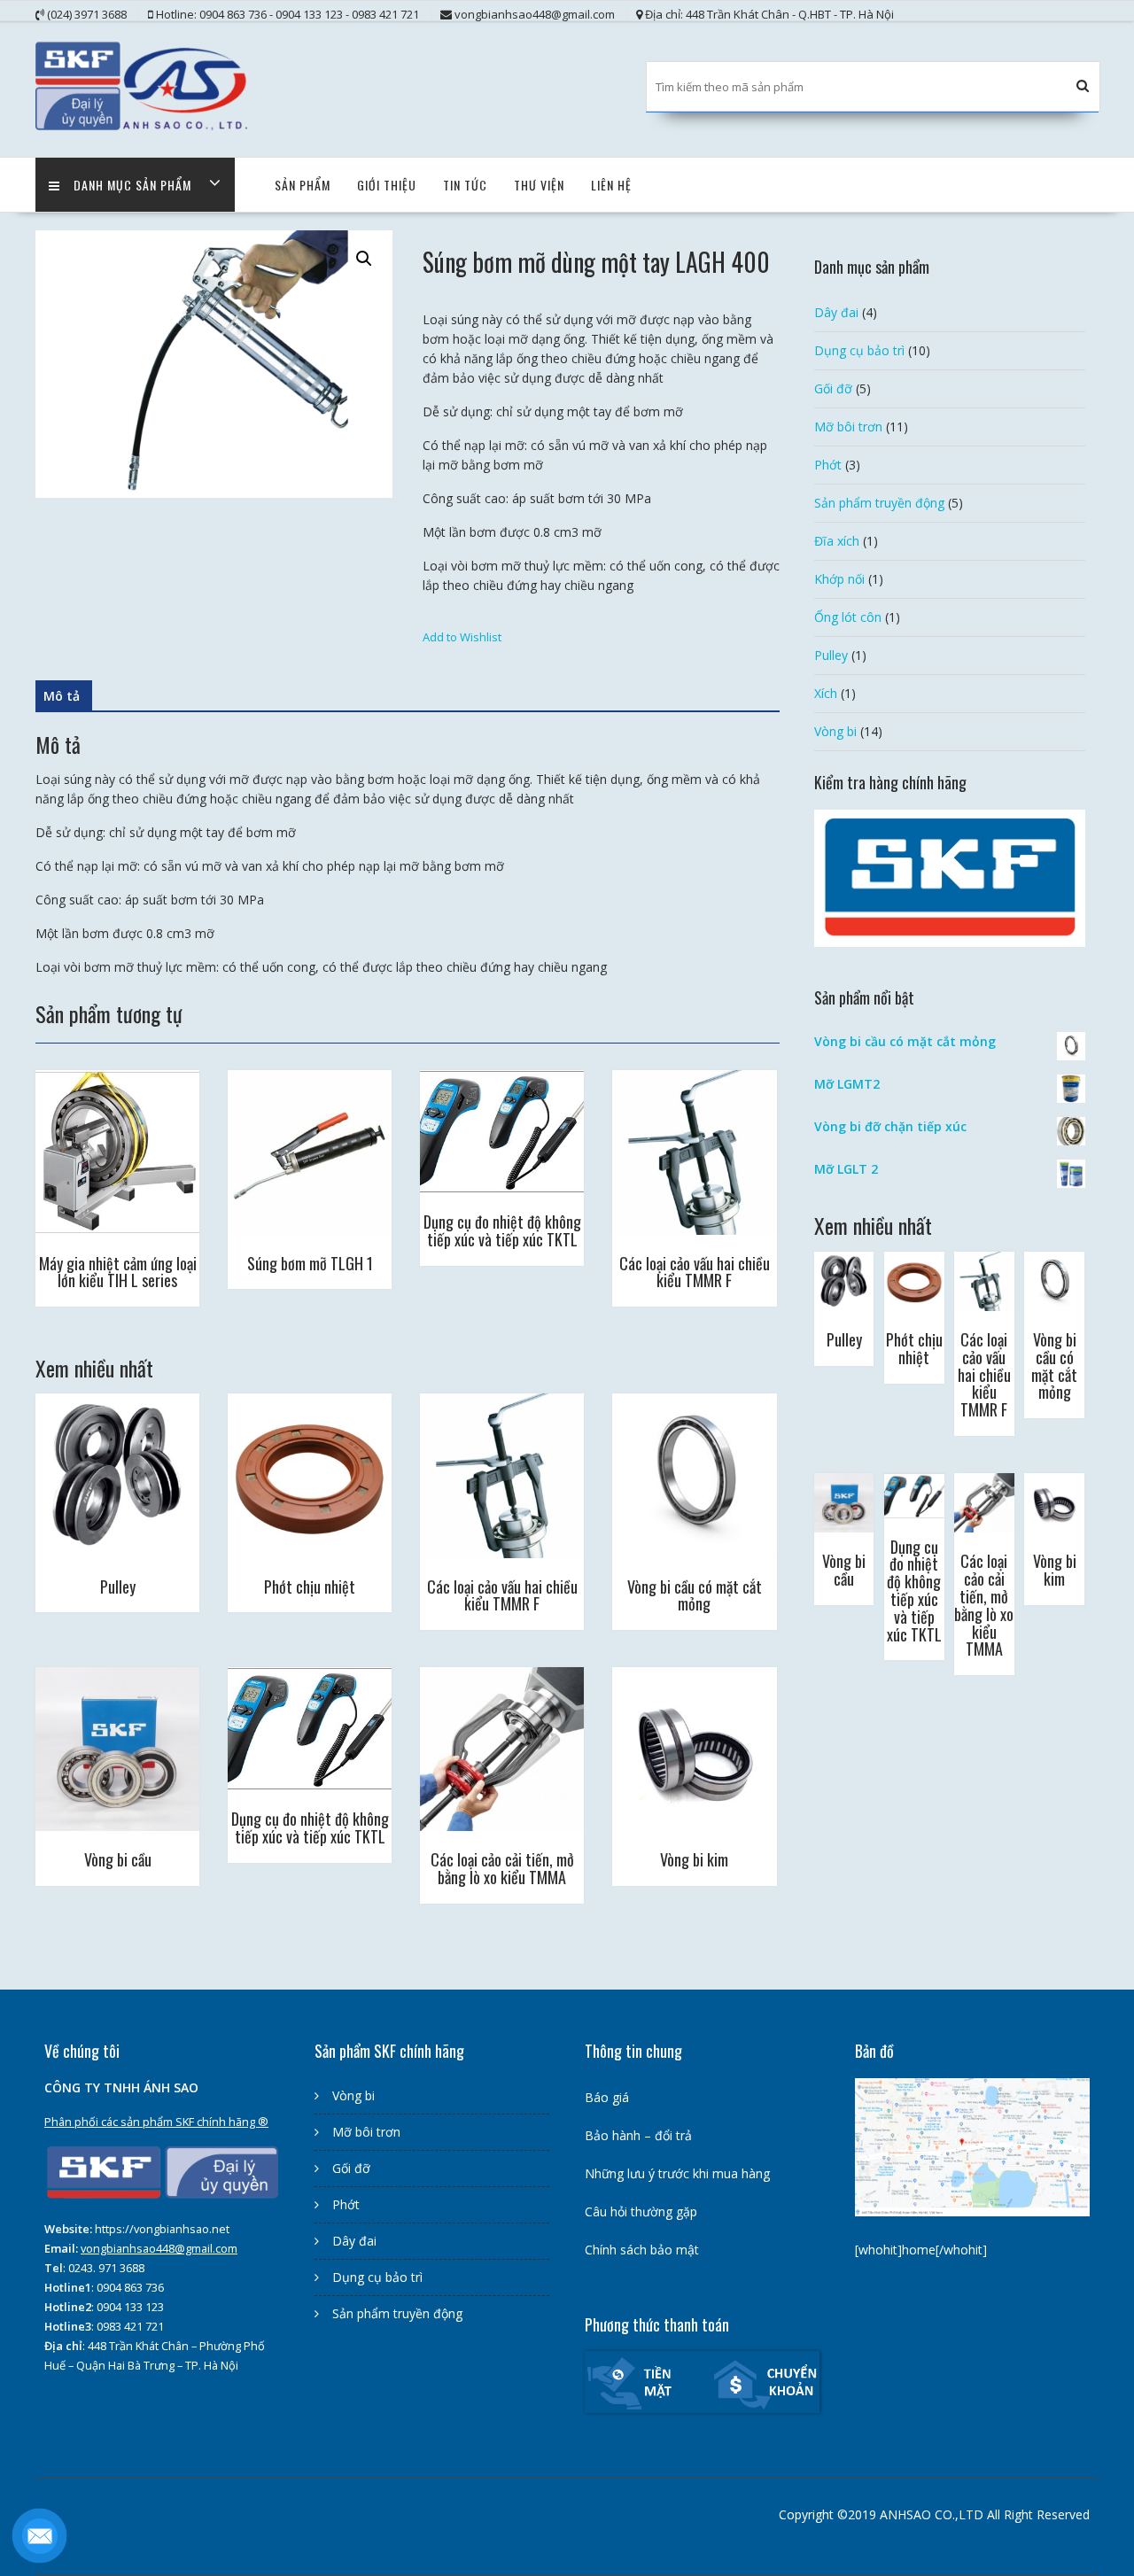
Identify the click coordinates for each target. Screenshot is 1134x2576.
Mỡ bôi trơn (848, 427)
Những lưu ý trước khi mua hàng (677, 2173)
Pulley (831, 655)
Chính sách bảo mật (642, 2250)
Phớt (828, 465)
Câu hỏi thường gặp (641, 2211)
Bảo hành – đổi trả (638, 2135)
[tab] (62, 696)
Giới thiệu (387, 185)
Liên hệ (611, 185)
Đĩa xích (837, 541)
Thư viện (539, 185)
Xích (826, 693)
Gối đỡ (833, 388)
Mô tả (62, 696)
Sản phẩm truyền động (879, 503)
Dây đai (836, 312)
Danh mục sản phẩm (132, 185)
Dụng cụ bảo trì (859, 350)
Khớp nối (839, 579)
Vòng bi (835, 731)
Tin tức (465, 185)
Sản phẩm (303, 185)
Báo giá (607, 2097)
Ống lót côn (848, 617)
